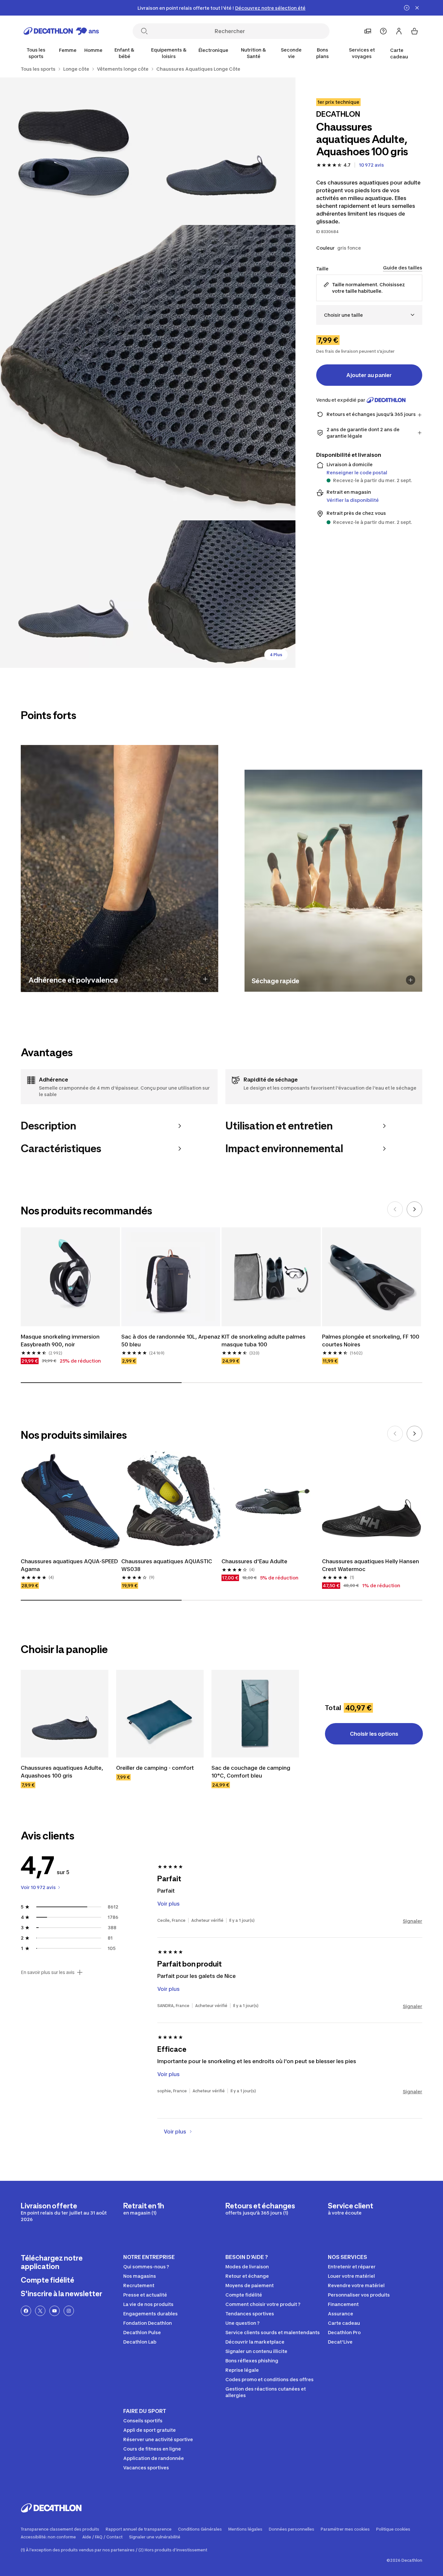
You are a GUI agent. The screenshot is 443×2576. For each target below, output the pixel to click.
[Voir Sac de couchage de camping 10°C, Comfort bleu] (255, 1714)
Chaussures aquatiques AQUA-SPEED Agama (69, 1565)
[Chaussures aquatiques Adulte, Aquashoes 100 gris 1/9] (221, 151)
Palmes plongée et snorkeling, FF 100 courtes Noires (371, 1341)
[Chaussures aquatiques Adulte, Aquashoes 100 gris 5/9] (221, 594)
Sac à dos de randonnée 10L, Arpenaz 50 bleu (171, 1341)
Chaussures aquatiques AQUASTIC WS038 (167, 1565)
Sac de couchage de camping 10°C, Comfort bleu (251, 1772)
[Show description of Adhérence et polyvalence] (205, 979)
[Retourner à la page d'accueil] (61, 31)
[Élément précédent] (395, 1209)
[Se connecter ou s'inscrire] (399, 31)
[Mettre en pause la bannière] (407, 8)
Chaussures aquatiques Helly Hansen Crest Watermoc (371, 1565)
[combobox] (369, 315)
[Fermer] (417, 8)
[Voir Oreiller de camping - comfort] (160, 1714)
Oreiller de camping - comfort (155, 1768)
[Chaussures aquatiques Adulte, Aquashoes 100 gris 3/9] (148, 373)
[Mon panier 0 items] (414, 31)
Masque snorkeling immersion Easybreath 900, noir (60, 1341)
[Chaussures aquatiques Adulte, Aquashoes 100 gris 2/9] (74, 151)
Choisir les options (374, 1734)
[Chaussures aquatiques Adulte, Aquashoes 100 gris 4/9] (74, 594)
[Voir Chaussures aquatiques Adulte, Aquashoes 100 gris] (65, 1714)
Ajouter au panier (369, 375)
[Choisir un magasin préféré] (368, 31)
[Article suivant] (414, 1209)
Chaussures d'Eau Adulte (254, 1561)
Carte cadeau (399, 53)
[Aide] (383, 31)
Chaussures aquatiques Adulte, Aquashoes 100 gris (62, 1772)
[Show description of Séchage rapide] (411, 980)
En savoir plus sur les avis (48, 1972)
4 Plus (276, 655)
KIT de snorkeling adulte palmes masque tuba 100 (263, 1341)
